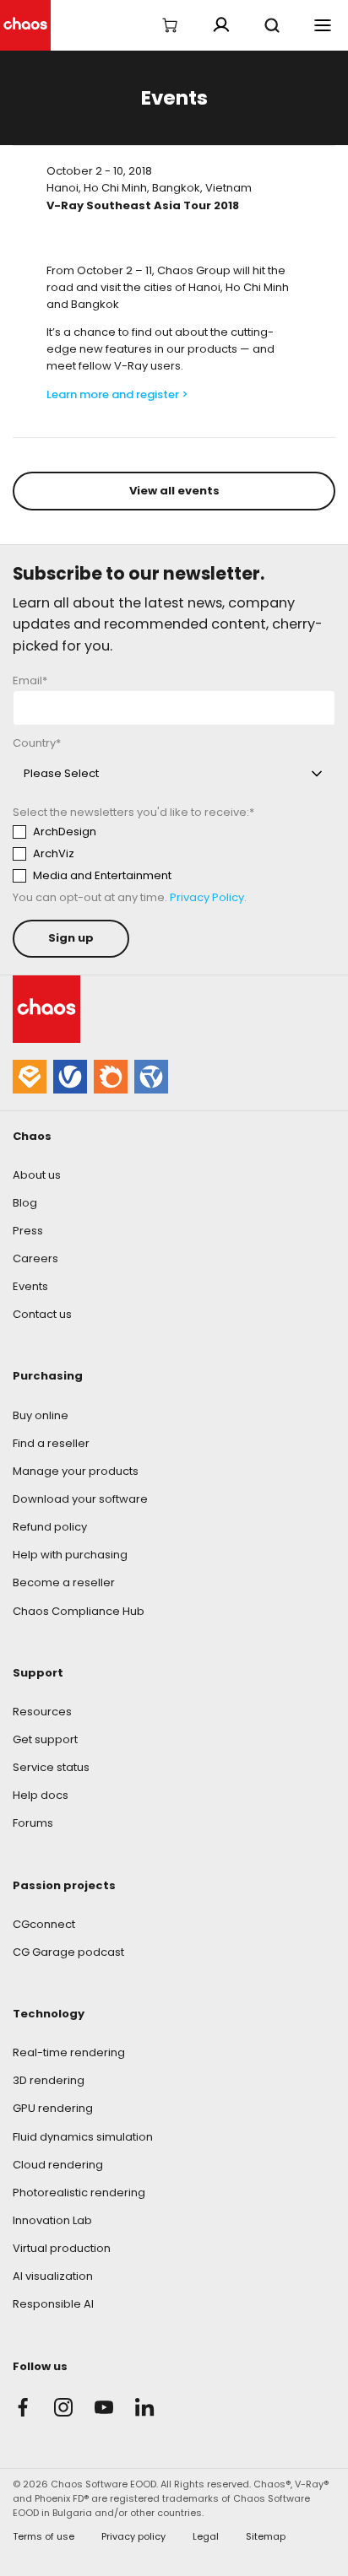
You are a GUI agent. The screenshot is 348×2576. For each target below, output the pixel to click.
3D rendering (49, 2080)
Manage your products (76, 1471)
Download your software (80, 1499)
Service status (51, 1767)
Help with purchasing (70, 1555)
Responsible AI (53, 2304)
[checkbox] (170, 854)
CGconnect (44, 1924)
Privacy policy (133, 2536)
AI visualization (53, 2276)
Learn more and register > (117, 394)
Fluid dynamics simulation (83, 2137)
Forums (33, 1823)
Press (28, 1231)
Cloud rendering (58, 2165)
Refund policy (50, 1527)
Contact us (42, 1314)
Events (30, 1286)
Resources (42, 1712)
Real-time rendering (69, 2052)
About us (37, 1175)
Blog (25, 1203)
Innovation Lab (52, 2220)
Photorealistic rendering (79, 2193)
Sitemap (266, 2536)
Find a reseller (51, 1443)
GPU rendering (53, 2108)
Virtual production (62, 2248)
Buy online (41, 1415)
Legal (206, 2536)
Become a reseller (64, 1582)
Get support (45, 1739)
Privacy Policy (207, 897)
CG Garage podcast (68, 1952)
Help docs (41, 1795)
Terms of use (43, 2536)
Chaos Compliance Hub (79, 1611)
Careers (35, 1258)
